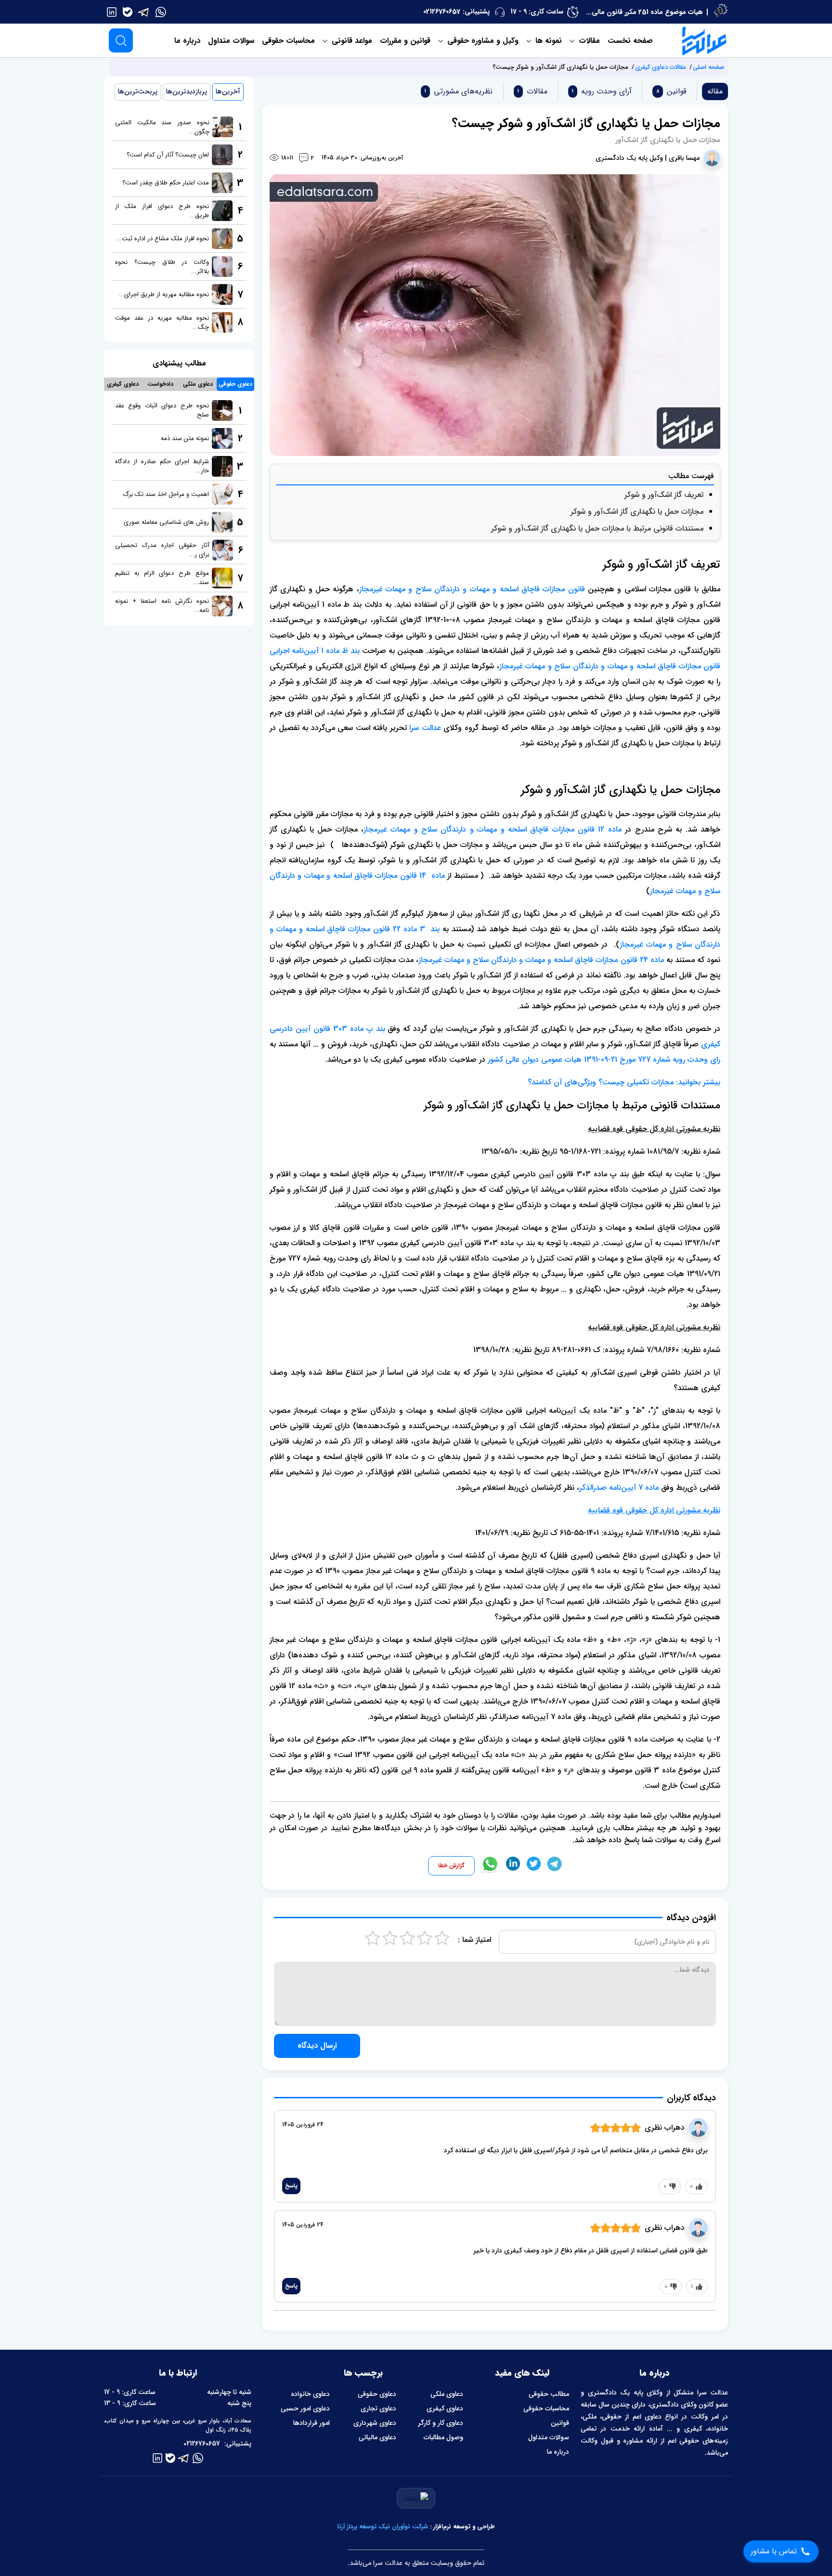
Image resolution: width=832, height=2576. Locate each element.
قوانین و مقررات (405, 41)
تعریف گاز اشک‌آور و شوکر (664, 495)
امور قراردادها (312, 2423)
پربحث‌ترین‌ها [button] (138, 91)
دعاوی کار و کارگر (441, 2423)
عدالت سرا (425, 728)
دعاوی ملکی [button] (198, 384)
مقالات (588, 41)
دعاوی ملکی (447, 2394)
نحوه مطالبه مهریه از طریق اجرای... (164, 294)
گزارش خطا (451, 1866)
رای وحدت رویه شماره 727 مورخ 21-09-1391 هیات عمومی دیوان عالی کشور (604, 1060)
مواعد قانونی (351, 41)
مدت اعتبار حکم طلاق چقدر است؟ (166, 183)
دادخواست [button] (160, 384)
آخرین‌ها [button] (228, 91)
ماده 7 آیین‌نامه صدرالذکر (619, 1488)
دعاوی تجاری (378, 2408)
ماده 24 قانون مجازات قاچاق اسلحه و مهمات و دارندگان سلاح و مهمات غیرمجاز (541, 960)
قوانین (560, 2423)
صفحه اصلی (708, 67)
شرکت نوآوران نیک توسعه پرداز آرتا (383, 2527)
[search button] (121, 40)
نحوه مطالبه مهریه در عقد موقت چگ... (162, 323)
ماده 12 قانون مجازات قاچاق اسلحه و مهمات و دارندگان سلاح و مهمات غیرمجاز (493, 829)
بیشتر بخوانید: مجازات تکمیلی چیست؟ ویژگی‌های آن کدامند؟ (624, 1082)
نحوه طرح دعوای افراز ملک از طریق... (162, 211)
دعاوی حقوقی (377, 2394)
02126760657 (442, 12)
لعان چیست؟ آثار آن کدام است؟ (168, 155)
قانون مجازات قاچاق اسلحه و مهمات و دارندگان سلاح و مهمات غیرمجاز (472, 589)
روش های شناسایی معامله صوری (166, 522)
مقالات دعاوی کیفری (661, 67)
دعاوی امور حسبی (305, 2408)
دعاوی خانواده (310, 2394)
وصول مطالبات (443, 2437)
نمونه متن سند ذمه (185, 438)
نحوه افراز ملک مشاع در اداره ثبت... (162, 239)
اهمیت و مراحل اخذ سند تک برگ (166, 494)
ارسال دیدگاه (317, 2046)
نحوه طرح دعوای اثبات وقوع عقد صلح (162, 410)
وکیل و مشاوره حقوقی (482, 41)
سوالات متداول (231, 41)
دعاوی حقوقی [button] (235, 384)
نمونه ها (547, 41)
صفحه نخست (630, 41)
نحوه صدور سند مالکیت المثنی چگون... (162, 127)
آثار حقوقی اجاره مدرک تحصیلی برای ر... (162, 550)
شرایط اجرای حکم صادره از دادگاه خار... (162, 466)
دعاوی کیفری (445, 2408)
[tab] (669, 91)
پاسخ (291, 2186)
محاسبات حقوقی (288, 41)
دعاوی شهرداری (375, 2423)
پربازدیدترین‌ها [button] (187, 91)
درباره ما (187, 41)
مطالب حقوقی (549, 2394)
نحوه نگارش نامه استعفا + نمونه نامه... (162, 606)
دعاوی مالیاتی (377, 2437)
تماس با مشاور (774, 2551)
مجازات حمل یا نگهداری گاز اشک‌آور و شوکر (637, 512)
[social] (161, 12)
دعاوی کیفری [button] (123, 384)
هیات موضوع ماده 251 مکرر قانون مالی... (644, 12)
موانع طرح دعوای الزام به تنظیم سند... (162, 578)
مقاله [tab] (715, 91)
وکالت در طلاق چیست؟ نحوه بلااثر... (162, 267)
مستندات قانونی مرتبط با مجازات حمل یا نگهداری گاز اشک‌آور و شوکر (597, 528)
